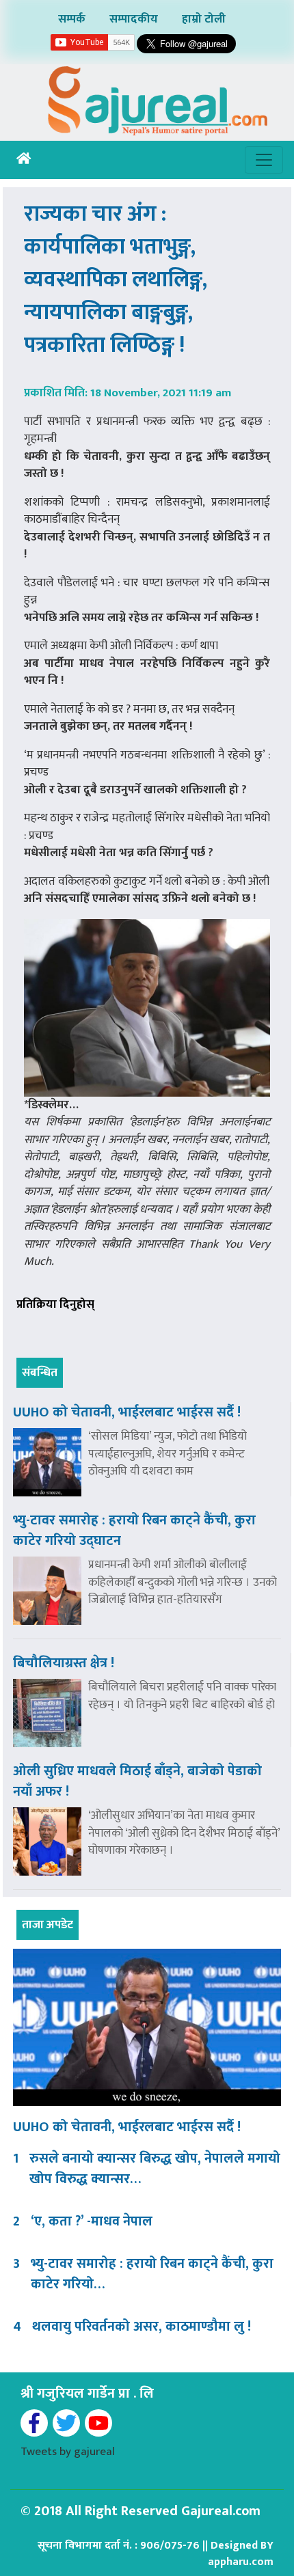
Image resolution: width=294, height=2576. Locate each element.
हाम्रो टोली (204, 19)
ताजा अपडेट (48, 1925)
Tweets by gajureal (68, 2452)
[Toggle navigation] (264, 160)
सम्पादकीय (134, 19)
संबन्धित (40, 1373)
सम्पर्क (72, 19)
